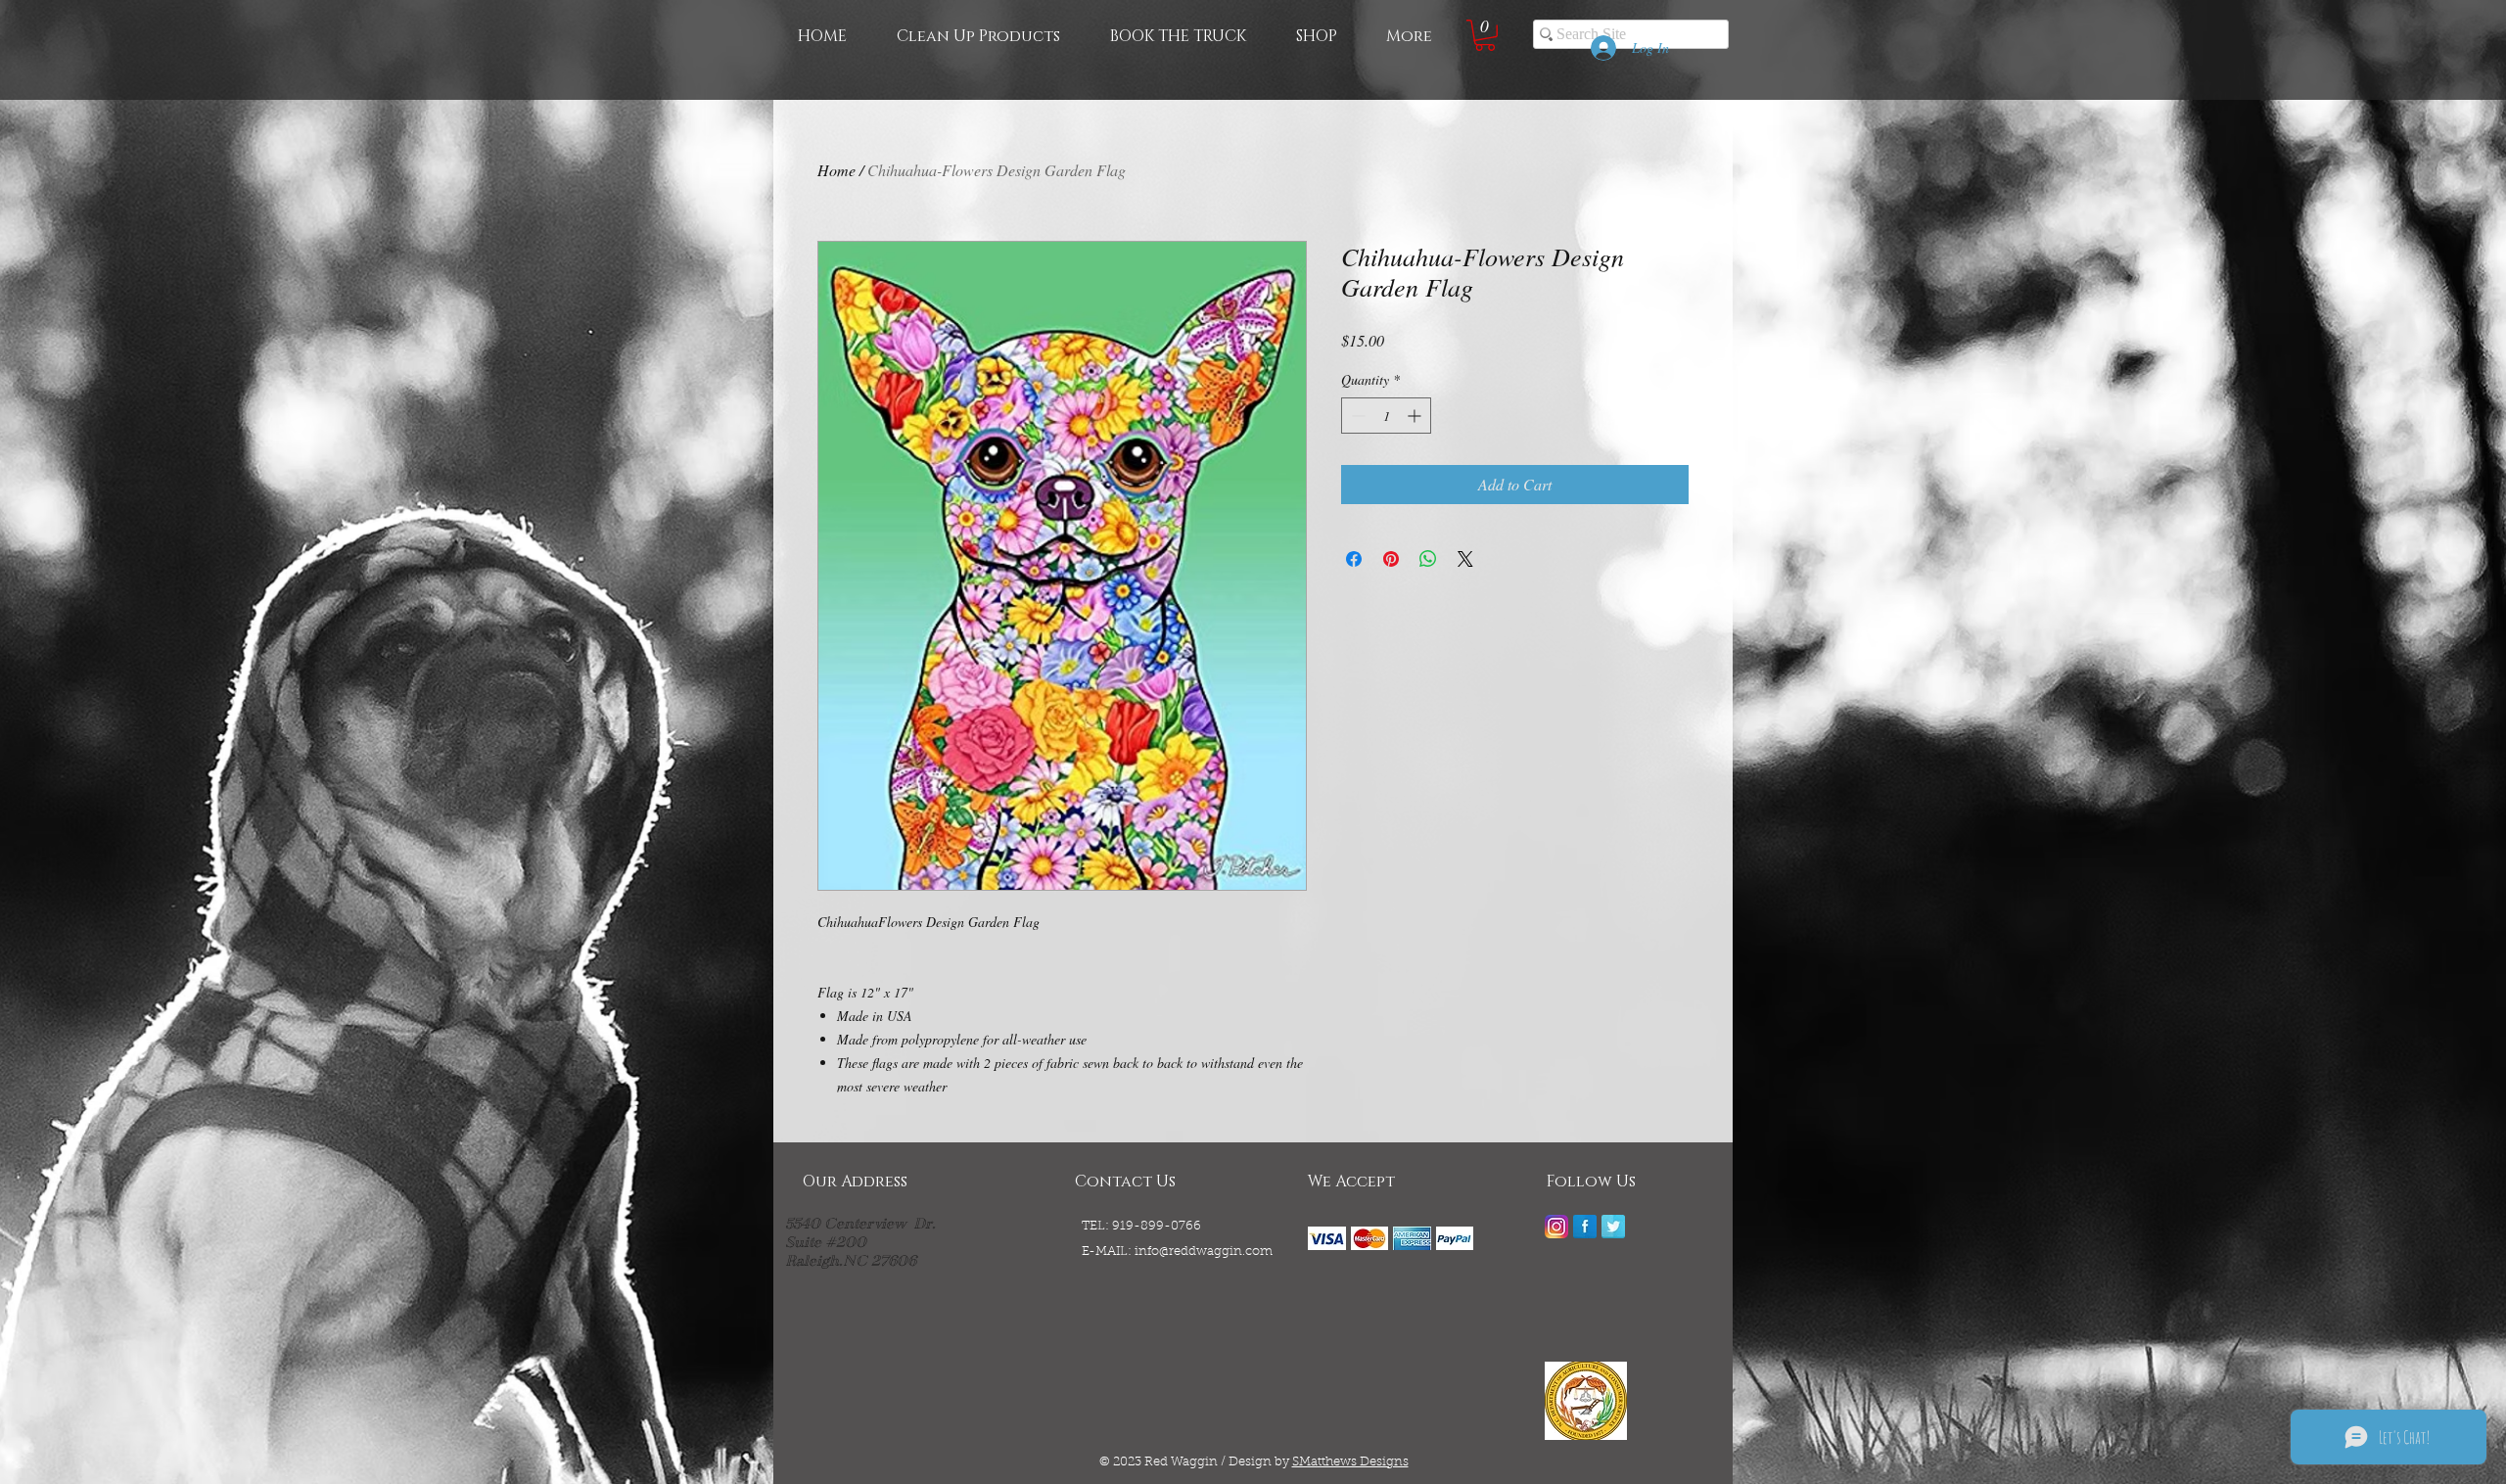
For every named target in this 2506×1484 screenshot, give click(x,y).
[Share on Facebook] (1354, 559)
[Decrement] (1356, 416)
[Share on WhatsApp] (1428, 559)
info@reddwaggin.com (1204, 1252)
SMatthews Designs (1350, 1462)
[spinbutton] (1386, 416)
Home (836, 170)
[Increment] (1416, 416)
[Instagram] (1556, 1227)
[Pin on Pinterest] (1391, 559)
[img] (1327, 1239)
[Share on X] (1465, 559)
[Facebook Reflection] (1585, 1227)
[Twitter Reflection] (1613, 1227)
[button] (1485, 35)
